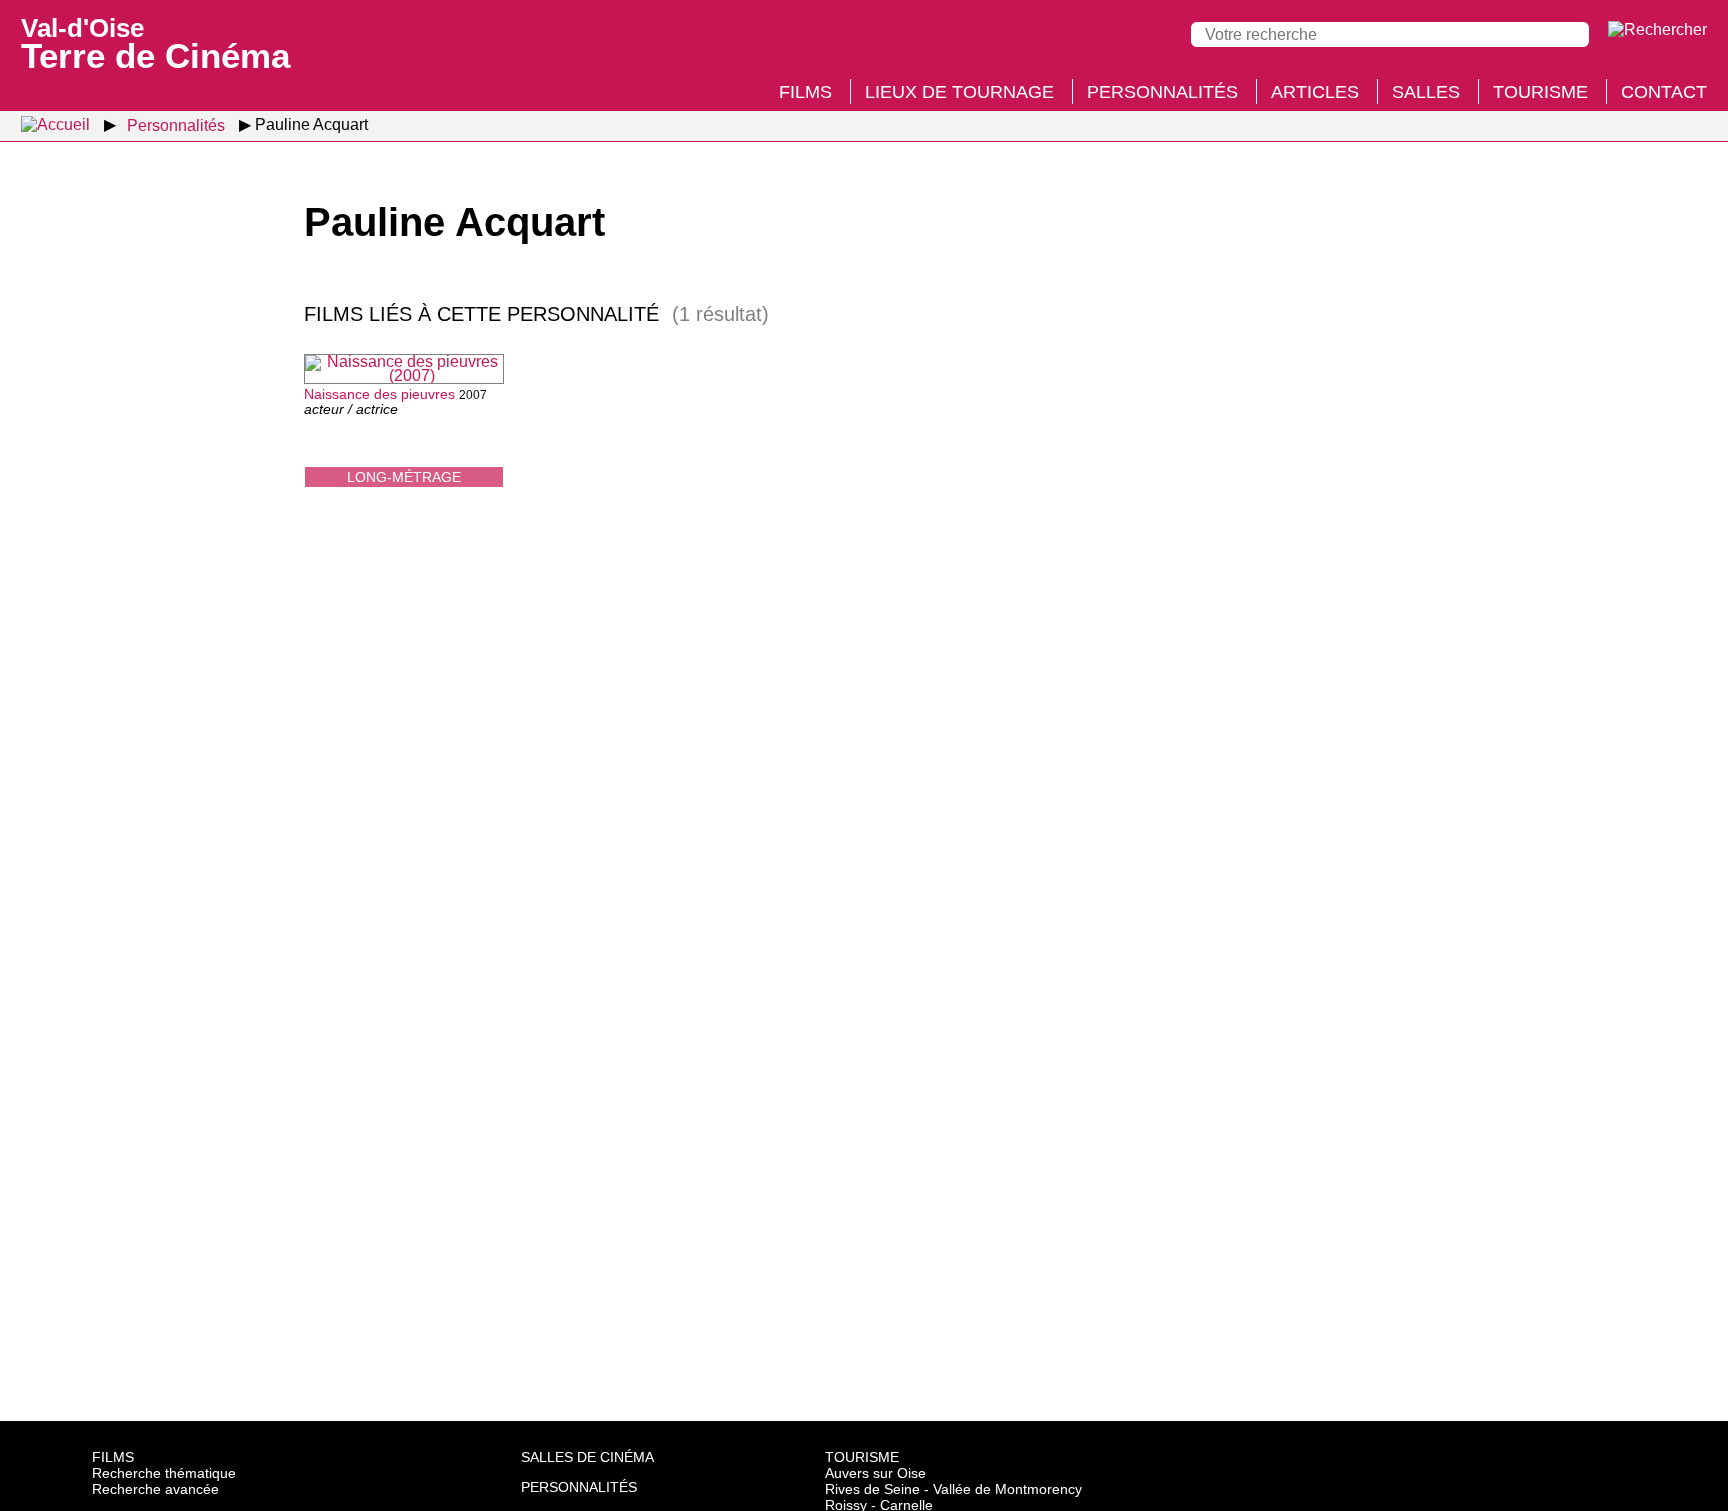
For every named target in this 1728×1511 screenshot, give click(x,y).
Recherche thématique (164, 1473)
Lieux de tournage (959, 92)
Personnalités (1162, 92)
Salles (1426, 92)
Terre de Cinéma (155, 42)
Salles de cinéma (587, 1457)
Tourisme (1540, 92)
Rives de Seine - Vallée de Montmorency (953, 1489)
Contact (1664, 92)
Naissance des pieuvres (379, 394)
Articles (1315, 92)
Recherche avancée (155, 1489)
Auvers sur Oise (875, 1473)
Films (805, 92)
